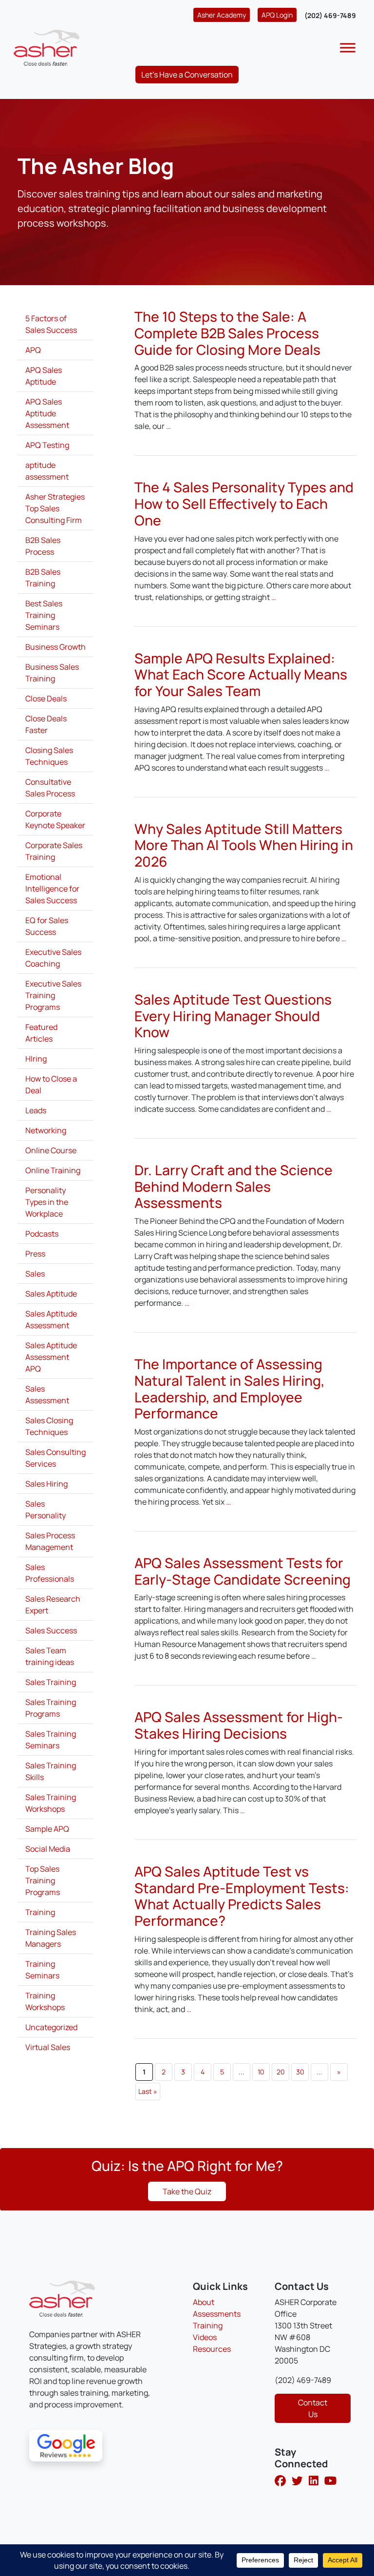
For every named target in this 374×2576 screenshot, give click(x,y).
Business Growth (56, 647)
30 (300, 2072)
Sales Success (51, 1630)
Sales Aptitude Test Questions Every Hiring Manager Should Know (233, 1016)
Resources (212, 2349)
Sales (35, 1274)
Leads (36, 1110)
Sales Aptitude (51, 1294)
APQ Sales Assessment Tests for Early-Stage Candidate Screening (243, 1571)
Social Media (48, 1849)
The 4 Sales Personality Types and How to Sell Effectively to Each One (244, 503)
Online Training (53, 1170)
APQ (33, 350)
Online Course (51, 1150)
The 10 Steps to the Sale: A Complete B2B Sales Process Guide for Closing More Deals (227, 333)
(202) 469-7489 (330, 15)
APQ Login (277, 15)
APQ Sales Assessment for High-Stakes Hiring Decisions (239, 1725)
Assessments (217, 2314)
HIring (36, 1059)
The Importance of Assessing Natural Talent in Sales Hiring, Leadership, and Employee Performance (230, 1388)
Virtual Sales (48, 2047)
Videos (205, 2337)
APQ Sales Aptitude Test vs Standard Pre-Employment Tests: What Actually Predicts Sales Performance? (242, 1896)
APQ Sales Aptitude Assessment (47, 413)
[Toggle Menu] (348, 48)
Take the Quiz (187, 2191)
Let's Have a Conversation (187, 75)
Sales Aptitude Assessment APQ (51, 1357)
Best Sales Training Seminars (44, 615)
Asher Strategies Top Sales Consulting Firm (55, 508)
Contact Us (313, 2408)
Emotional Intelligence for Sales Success (52, 889)
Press (35, 1254)
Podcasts (42, 1234)
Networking (46, 1130)
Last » (148, 2091)
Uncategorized (51, 2027)
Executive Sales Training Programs (53, 995)
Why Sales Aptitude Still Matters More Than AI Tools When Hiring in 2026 (244, 845)
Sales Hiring (47, 1484)
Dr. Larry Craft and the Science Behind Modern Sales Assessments (234, 1186)
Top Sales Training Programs (43, 1880)
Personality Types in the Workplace (47, 1202)
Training (40, 1912)
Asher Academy (222, 15)
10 (261, 2072)
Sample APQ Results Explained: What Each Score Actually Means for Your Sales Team (241, 674)
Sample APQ (47, 1829)
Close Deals (46, 698)
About (204, 2302)
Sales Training (51, 1682)
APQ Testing (47, 445)
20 (281, 2072)
